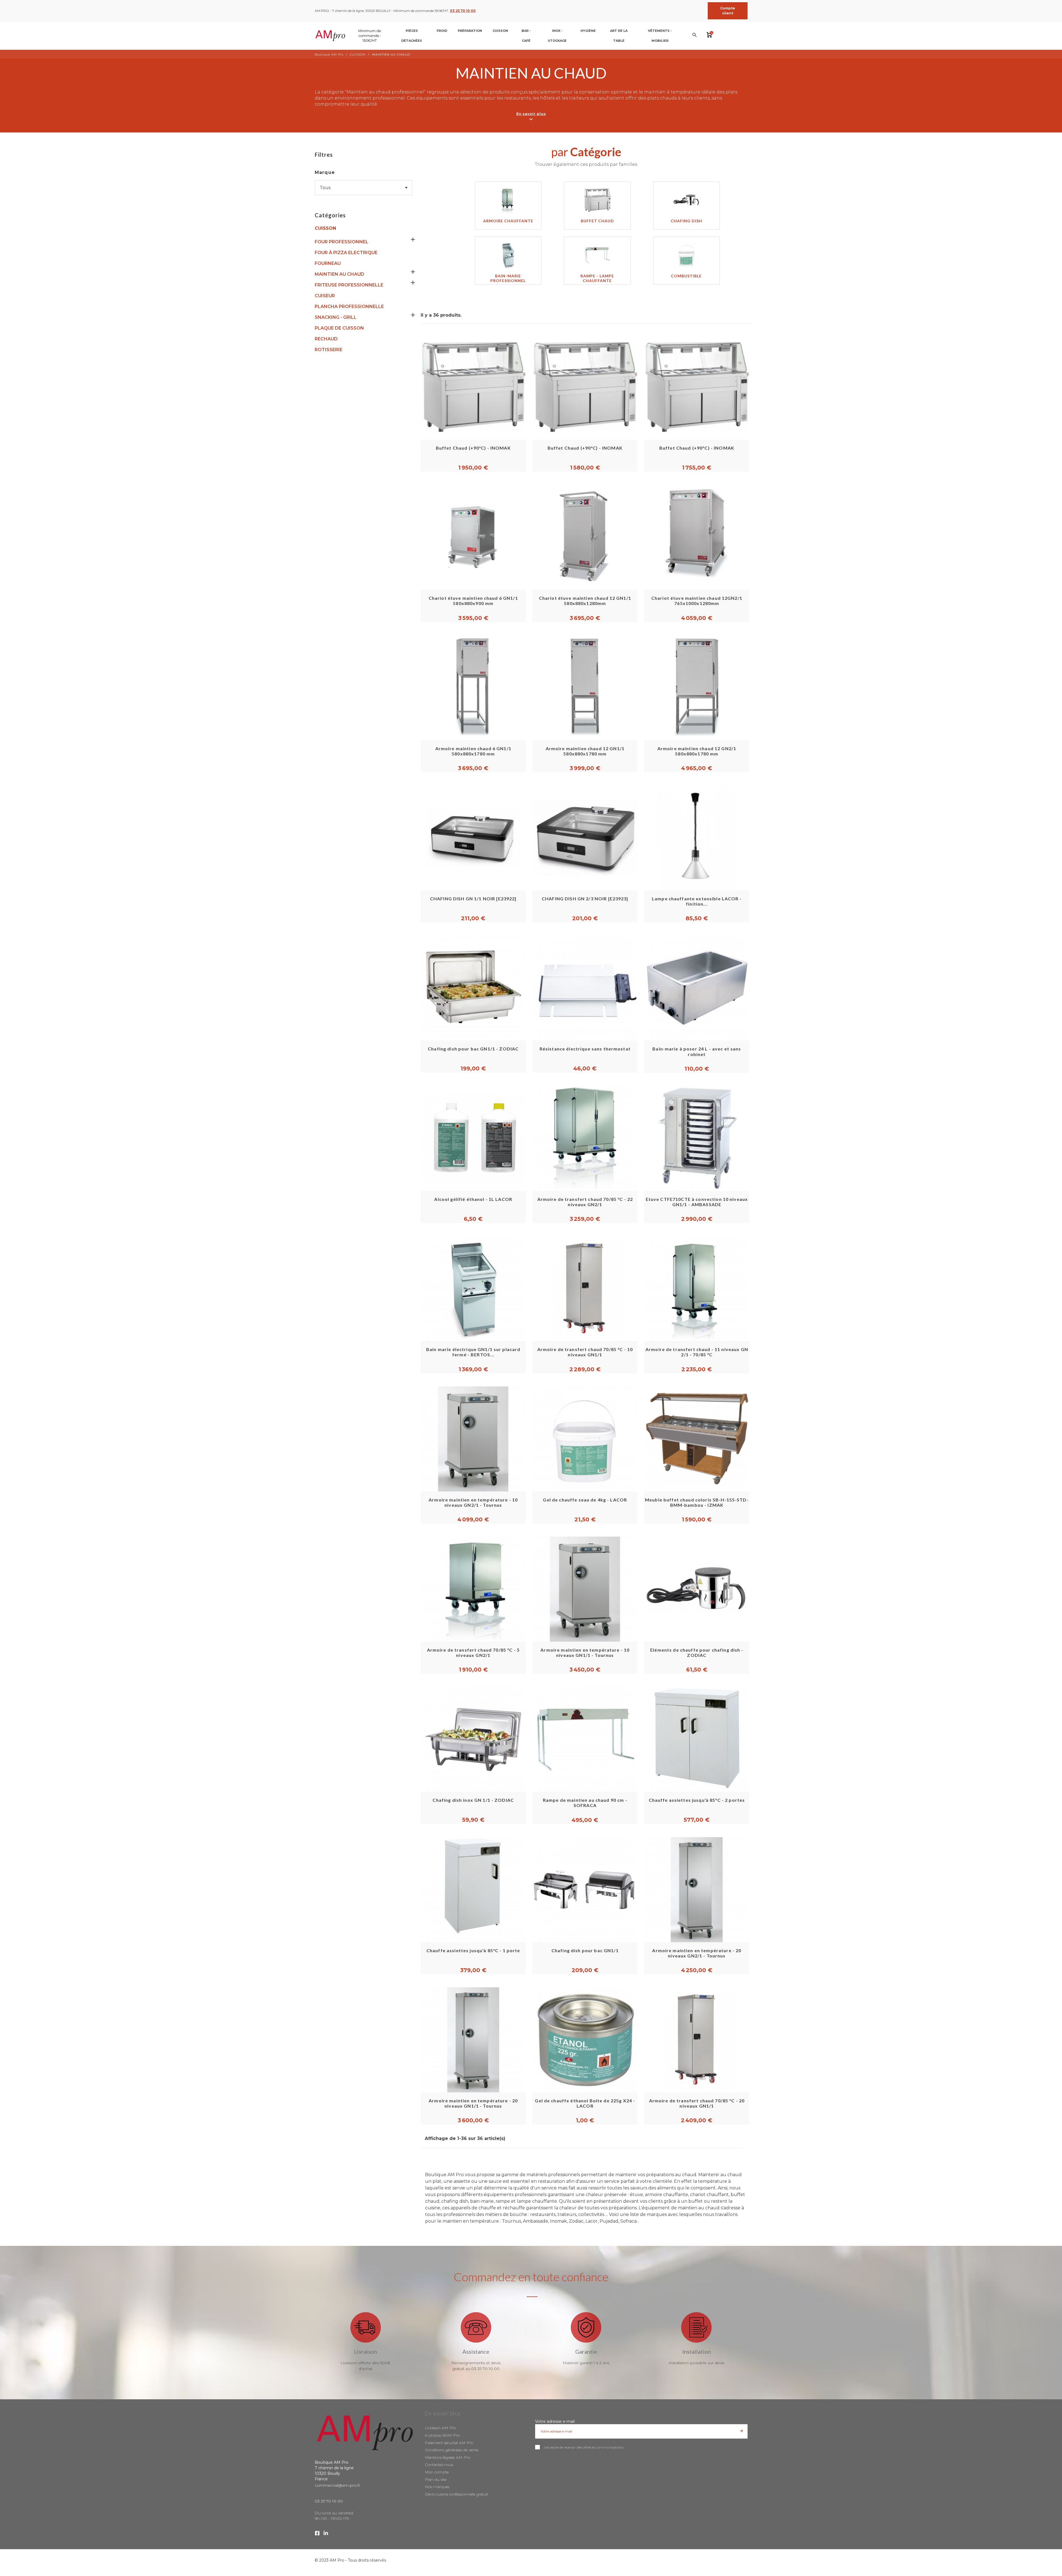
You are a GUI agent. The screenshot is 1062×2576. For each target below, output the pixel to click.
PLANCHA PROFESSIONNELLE (349, 307)
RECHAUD (326, 339)
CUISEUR (325, 296)
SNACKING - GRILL (336, 317)
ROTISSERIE (329, 350)
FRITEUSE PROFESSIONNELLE (349, 285)
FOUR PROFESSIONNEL (342, 242)
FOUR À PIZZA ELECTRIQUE (346, 253)
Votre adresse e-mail (555, 2421)
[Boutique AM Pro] (349, 36)
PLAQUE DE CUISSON (339, 328)
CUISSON (325, 228)
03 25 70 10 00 (463, 11)
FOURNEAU (328, 263)
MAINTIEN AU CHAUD (339, 274)
